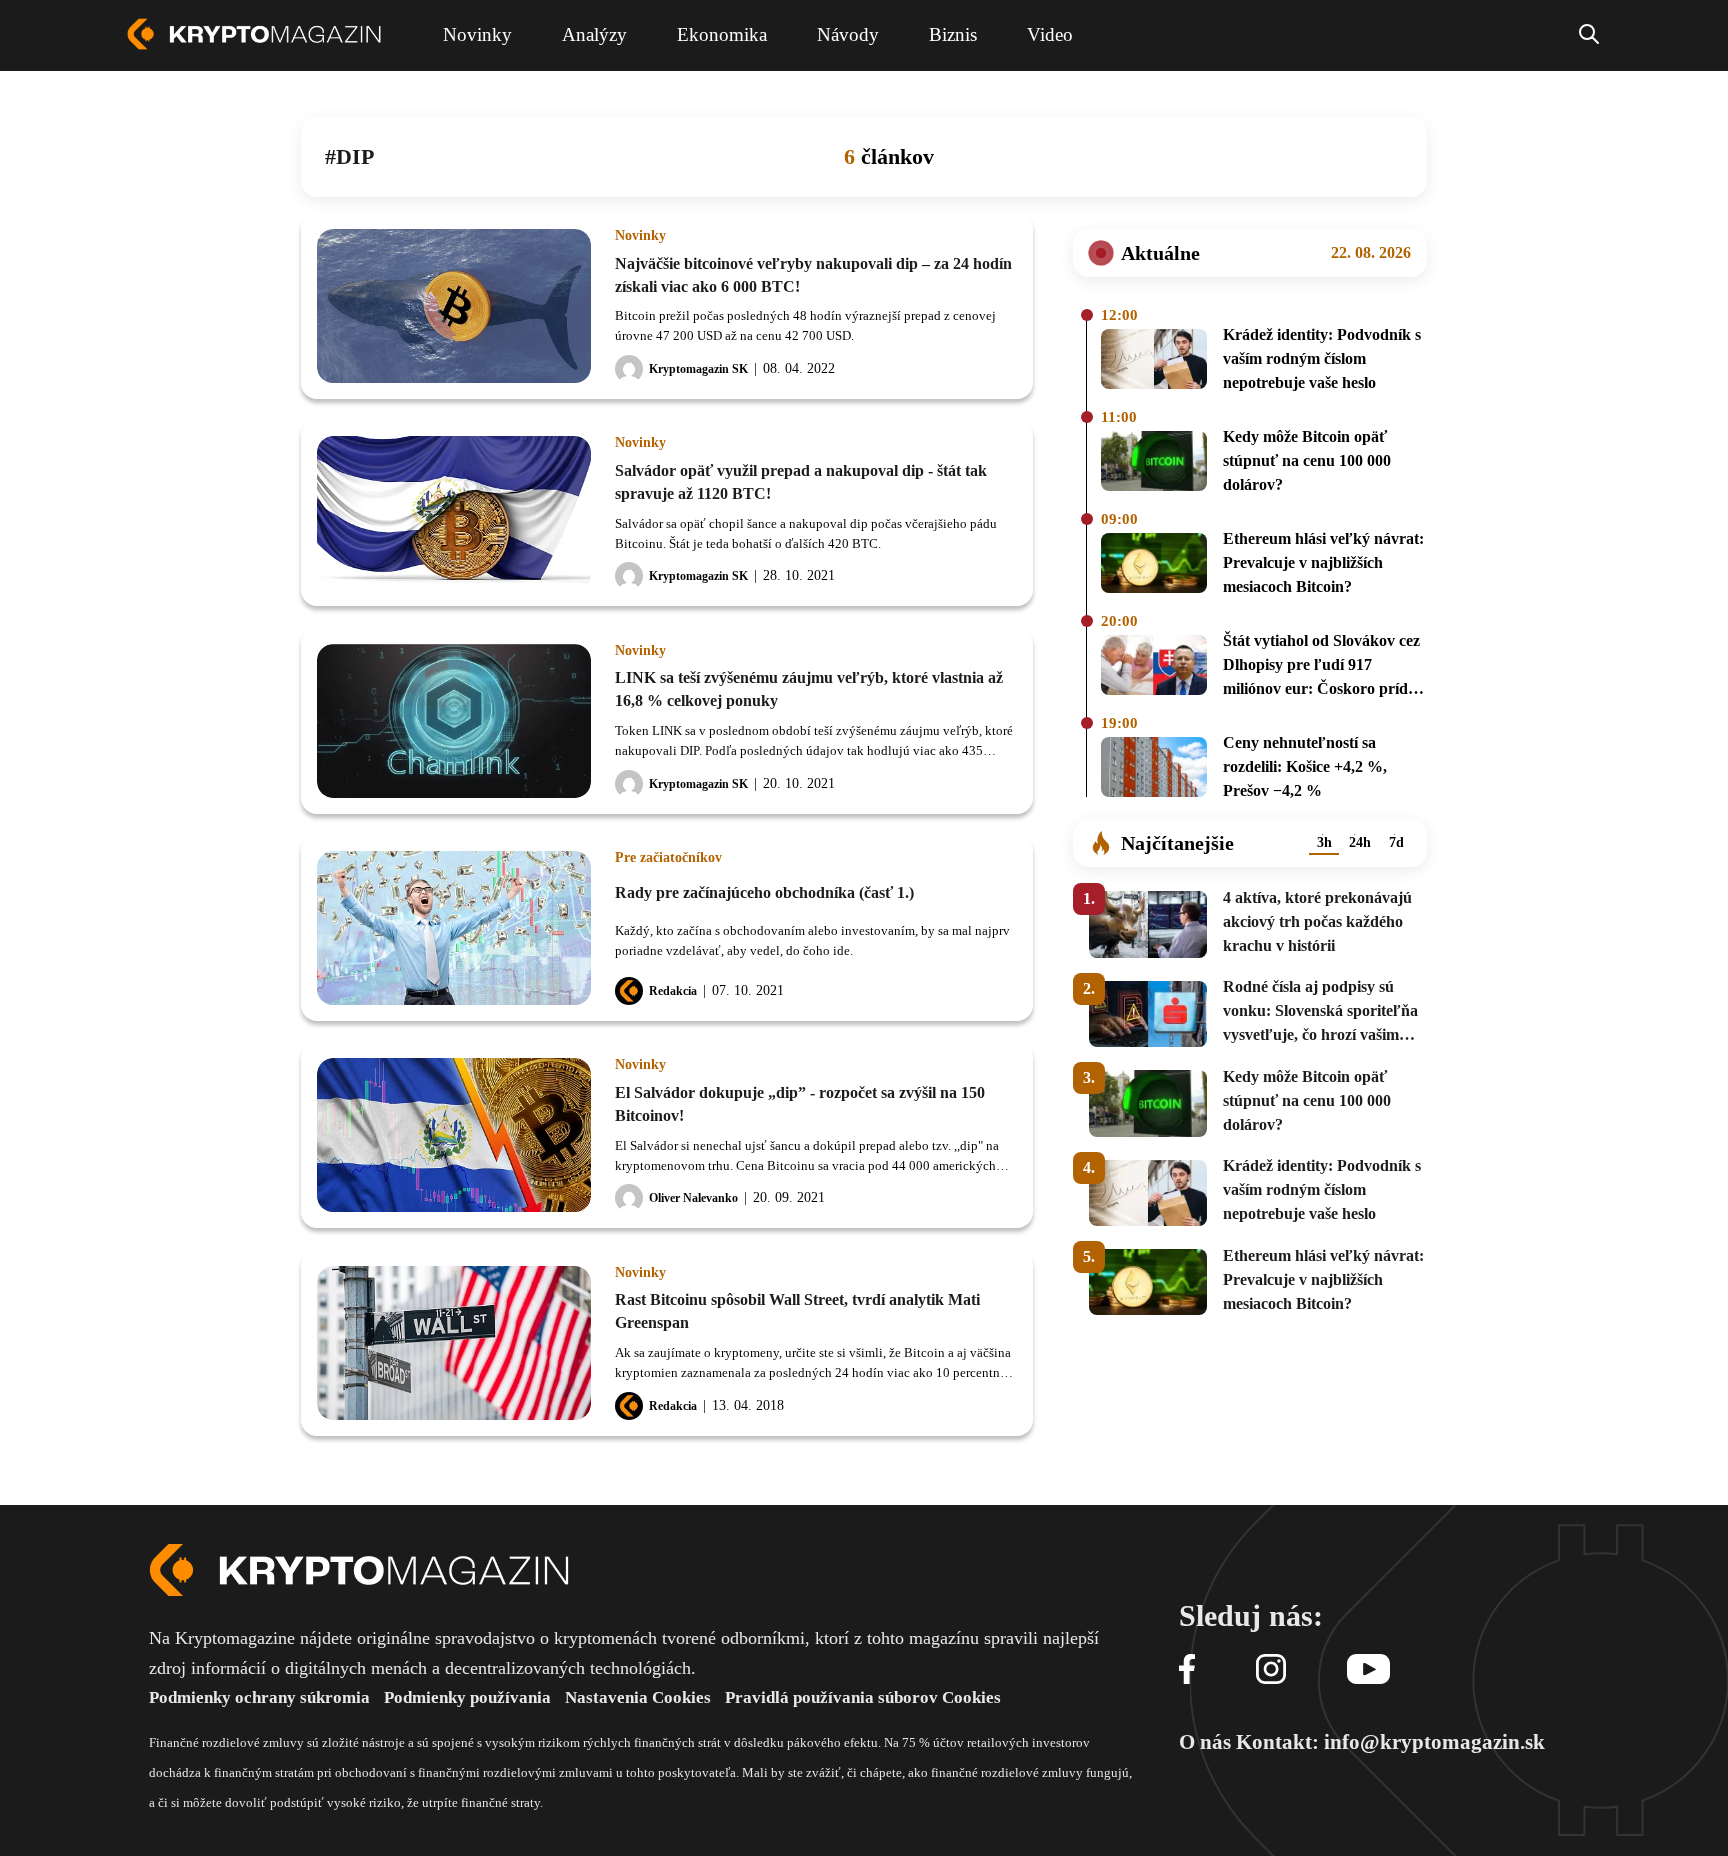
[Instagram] (1271, 1670)
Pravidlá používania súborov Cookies (863, 1697)
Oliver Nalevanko (693, 1198)
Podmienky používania (467, 1697)
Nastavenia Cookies (638, 1697)
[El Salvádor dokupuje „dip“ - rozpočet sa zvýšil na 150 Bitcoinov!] (454, 1135)
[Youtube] (1368, 1670)
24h (1360, 842)
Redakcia (673, 991)
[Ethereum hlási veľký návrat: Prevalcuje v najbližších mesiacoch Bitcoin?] (1154, 566)
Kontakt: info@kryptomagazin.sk (1390, 1742)
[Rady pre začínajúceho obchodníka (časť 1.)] (454, 928)
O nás (1205, 1742)
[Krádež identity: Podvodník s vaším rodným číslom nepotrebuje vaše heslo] (1154, 362)
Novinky (640, 236)
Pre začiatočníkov (668, 858)
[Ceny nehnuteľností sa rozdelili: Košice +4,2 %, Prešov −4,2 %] (1154, 770)
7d (1396, 842)
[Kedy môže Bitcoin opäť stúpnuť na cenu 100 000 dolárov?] (1154, 464)
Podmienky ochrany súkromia (259, 1697)
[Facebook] (1187, 1670)
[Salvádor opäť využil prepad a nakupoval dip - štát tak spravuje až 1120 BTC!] (454, 513)
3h (1324, 842)
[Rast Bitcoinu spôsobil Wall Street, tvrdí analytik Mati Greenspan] (454, 1343)
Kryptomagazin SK (698, 369)
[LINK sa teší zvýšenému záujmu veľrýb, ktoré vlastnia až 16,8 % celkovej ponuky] (454, 721)
